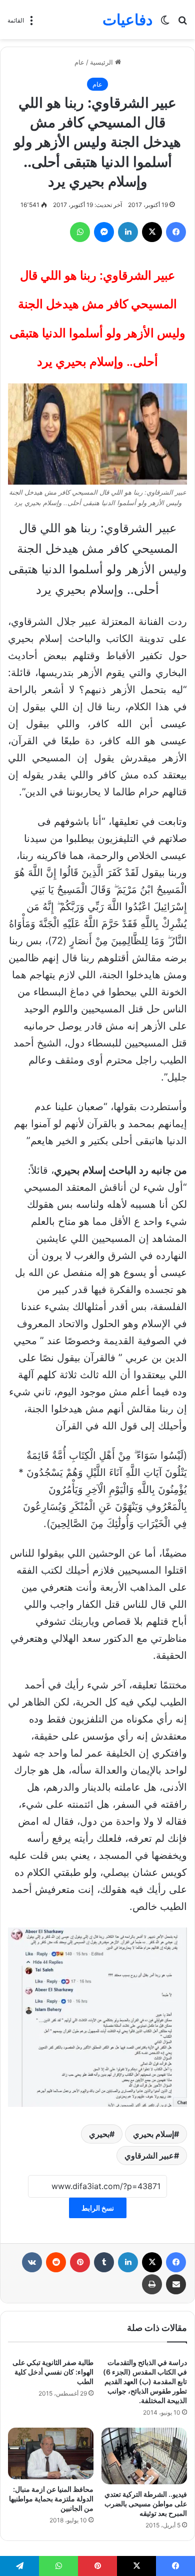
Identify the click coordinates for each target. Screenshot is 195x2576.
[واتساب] (80, 232)
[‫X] (152, 232)
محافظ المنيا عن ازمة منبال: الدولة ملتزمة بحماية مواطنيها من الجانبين (51, 2499)
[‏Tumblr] (104, 2262)
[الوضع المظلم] (165, 23)
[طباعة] (152, 2284)
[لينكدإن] (128, 232)
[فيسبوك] (176, 232)
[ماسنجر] (104, 232)
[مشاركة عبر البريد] (176, 2284)
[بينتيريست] (80, 2262)
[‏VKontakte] (32, 2262)
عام (79, 62)
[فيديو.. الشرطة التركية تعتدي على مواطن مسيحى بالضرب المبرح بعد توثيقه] (144, 2456)
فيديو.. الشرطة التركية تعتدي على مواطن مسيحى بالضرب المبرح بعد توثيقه (146, 2504)
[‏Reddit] (56, 2262)
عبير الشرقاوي (149, 2156)
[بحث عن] (182, 23)
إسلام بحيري (153, 2134)
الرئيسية (102, 62)
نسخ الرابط (98, 2208)
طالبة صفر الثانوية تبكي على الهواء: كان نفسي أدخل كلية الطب (53, 2372)
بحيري (99, 2134)
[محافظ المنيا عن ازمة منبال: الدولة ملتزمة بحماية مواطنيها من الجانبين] (51, 2453)
